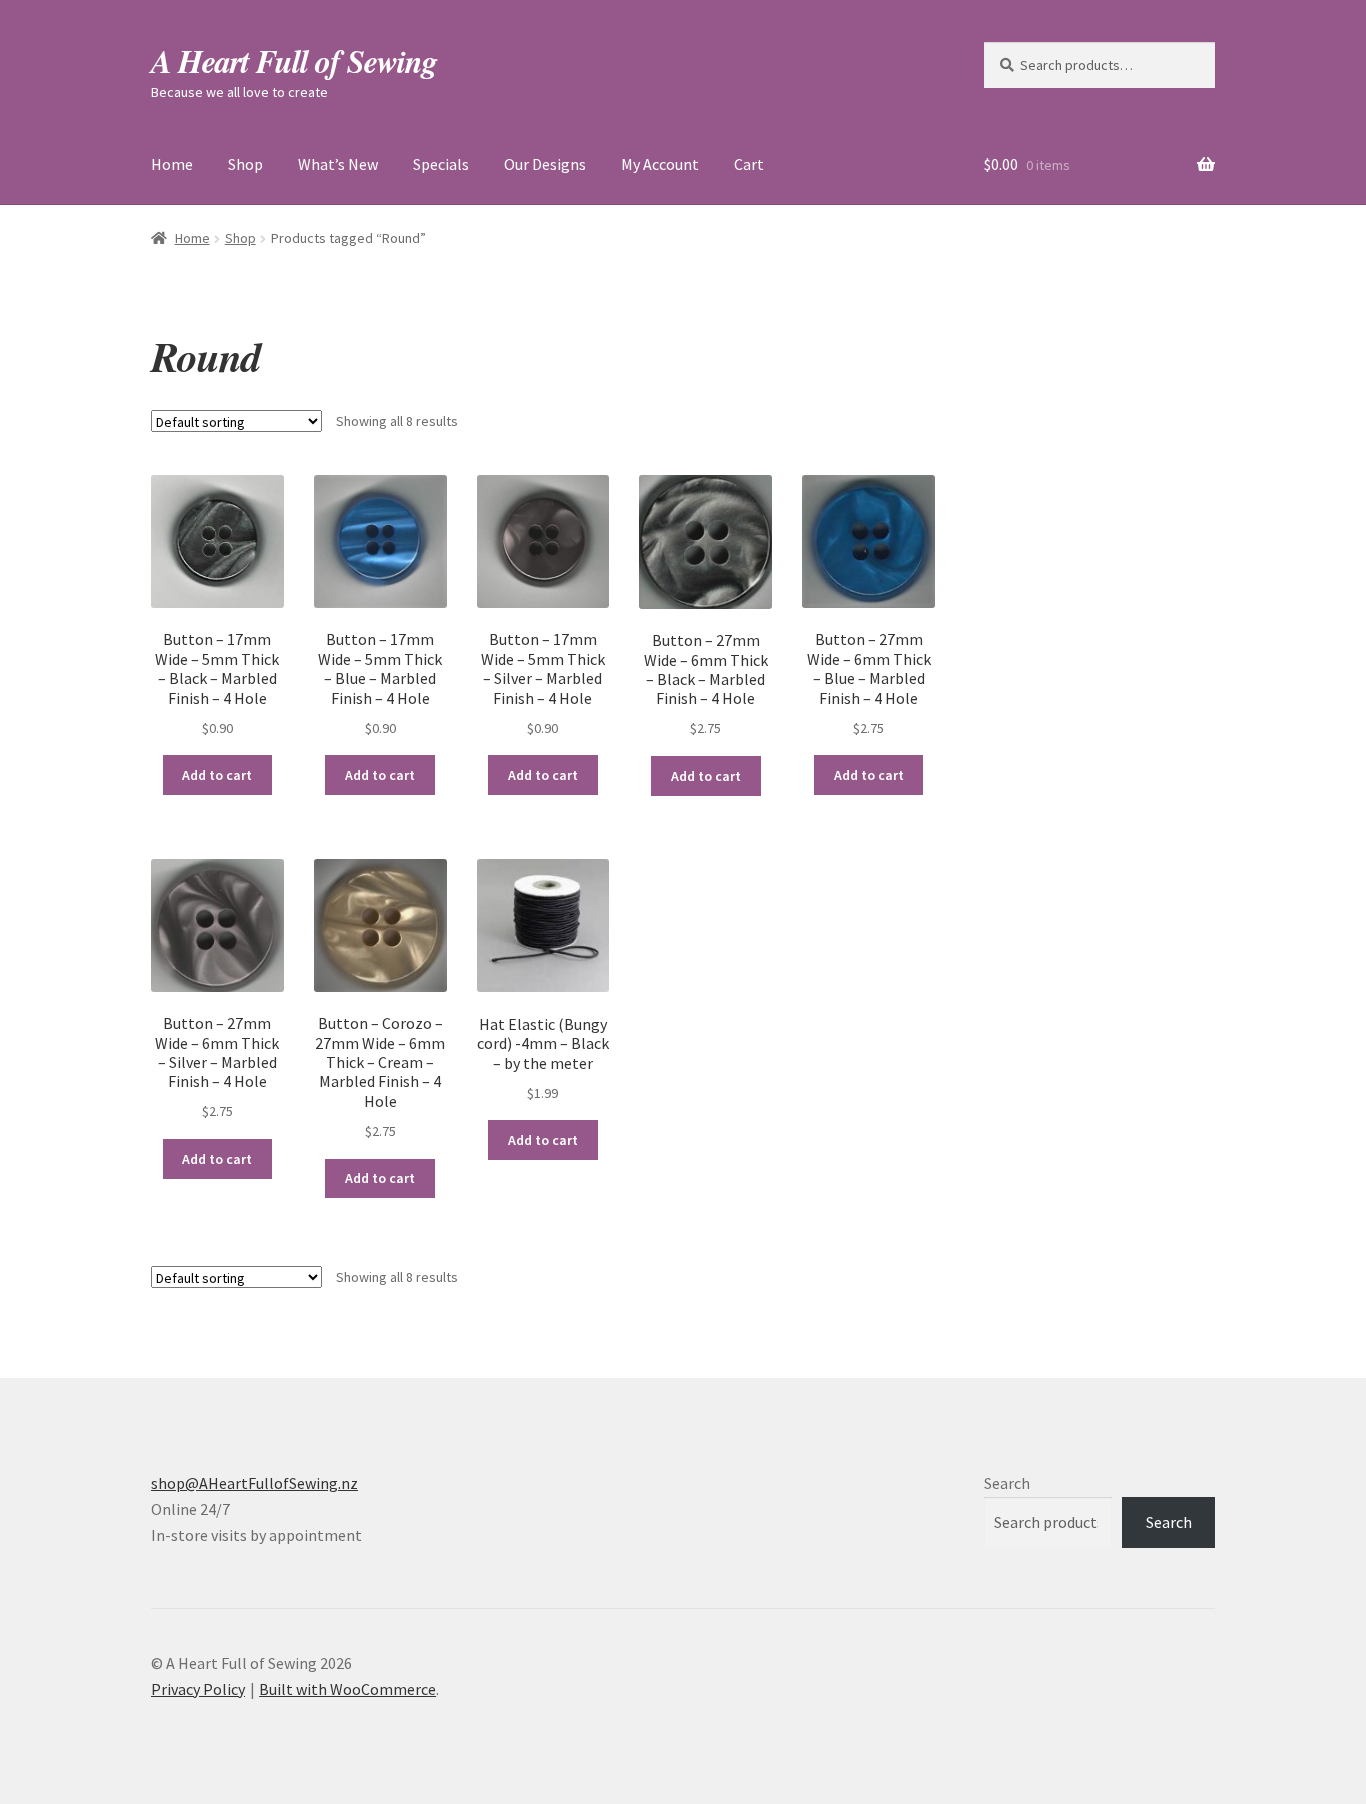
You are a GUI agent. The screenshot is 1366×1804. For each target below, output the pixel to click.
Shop (245, 164)
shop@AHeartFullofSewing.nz (254, 1483)
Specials (441, 164)
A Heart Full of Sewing (294, 60)
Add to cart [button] (217, 775)
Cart (749, 164)
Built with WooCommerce (347, 1689)
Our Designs (545, 164)
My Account (660, 164)
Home (172, 164)
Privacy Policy (198, 1689)
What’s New (338, 164)
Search (1007, 1483)
